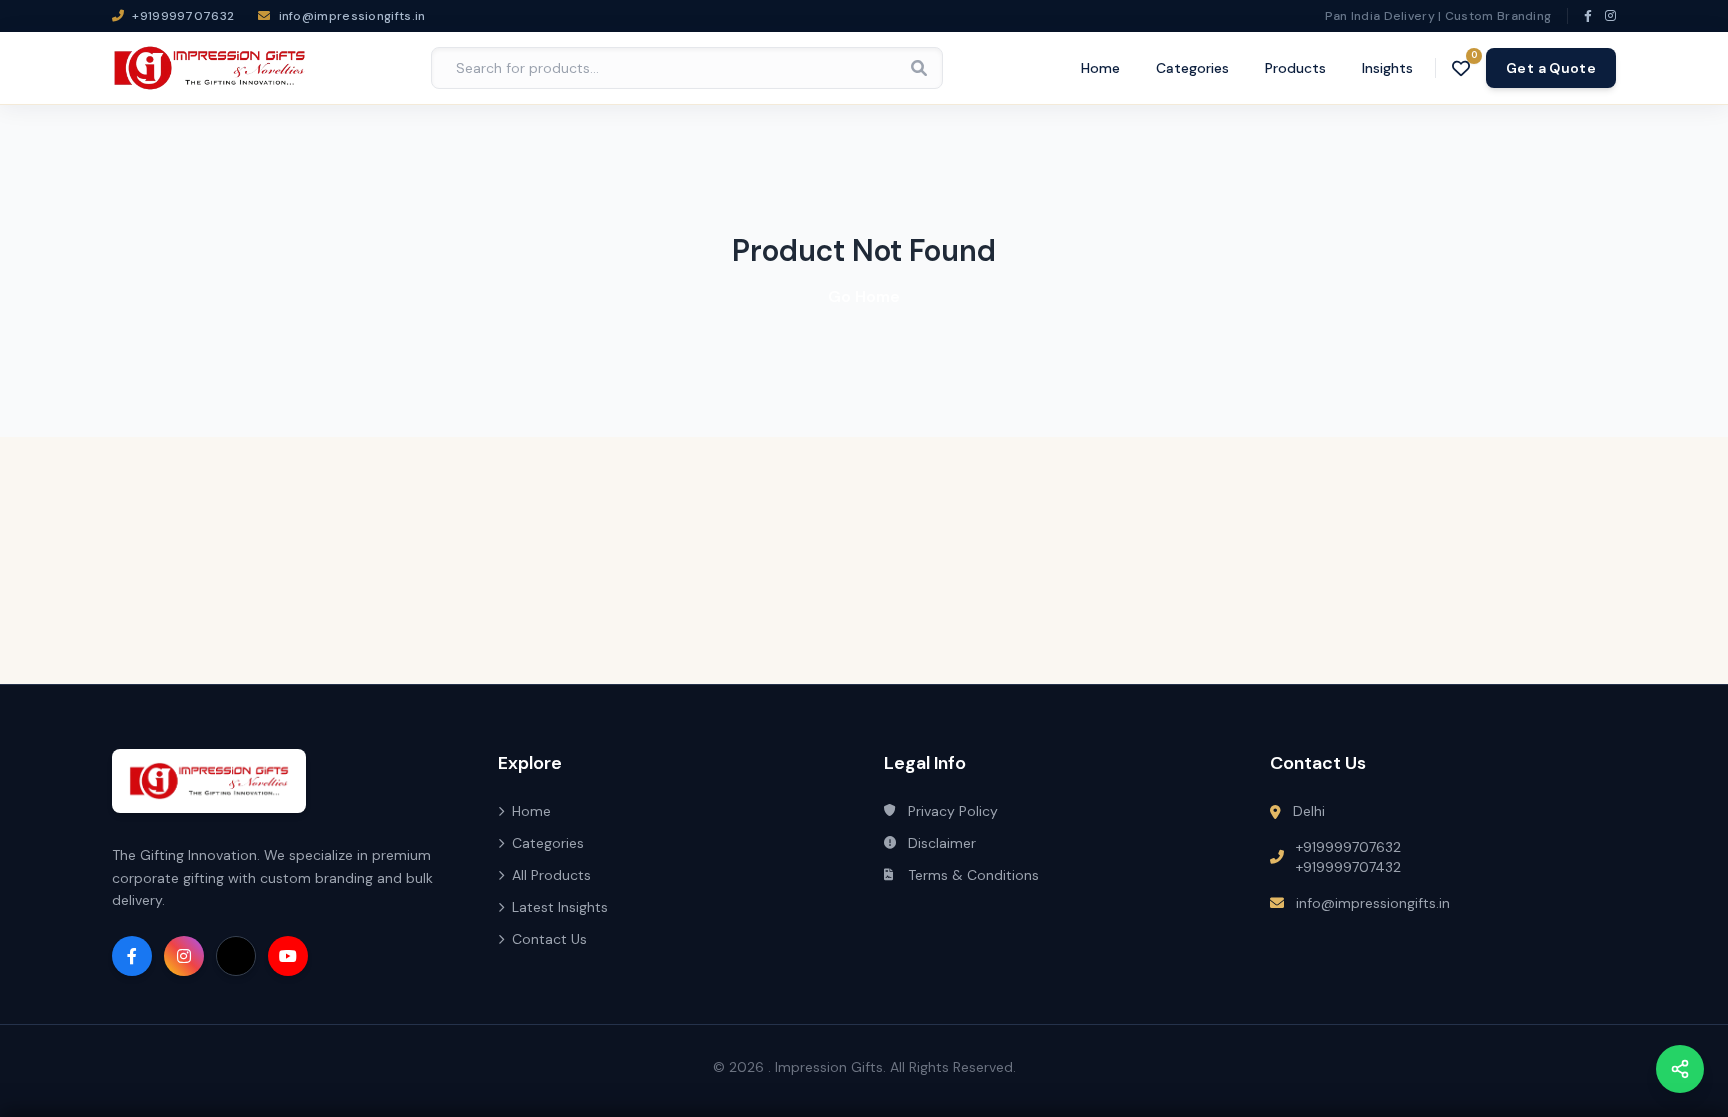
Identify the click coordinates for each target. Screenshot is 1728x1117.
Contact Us (549, 939)
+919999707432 (1348, 867)
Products (1295, 68)
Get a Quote (1551, 68)
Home (1100, 68)
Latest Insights (560, 907)
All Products (551, 875)
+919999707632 (1348, 847)
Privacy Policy (953, 811)
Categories (1192, 68)
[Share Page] (1680, 1069)
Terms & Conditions (973, 875)
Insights (1387, 68)
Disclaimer (942, 843)
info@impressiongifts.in (1373, 903)
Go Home (864, 296)
